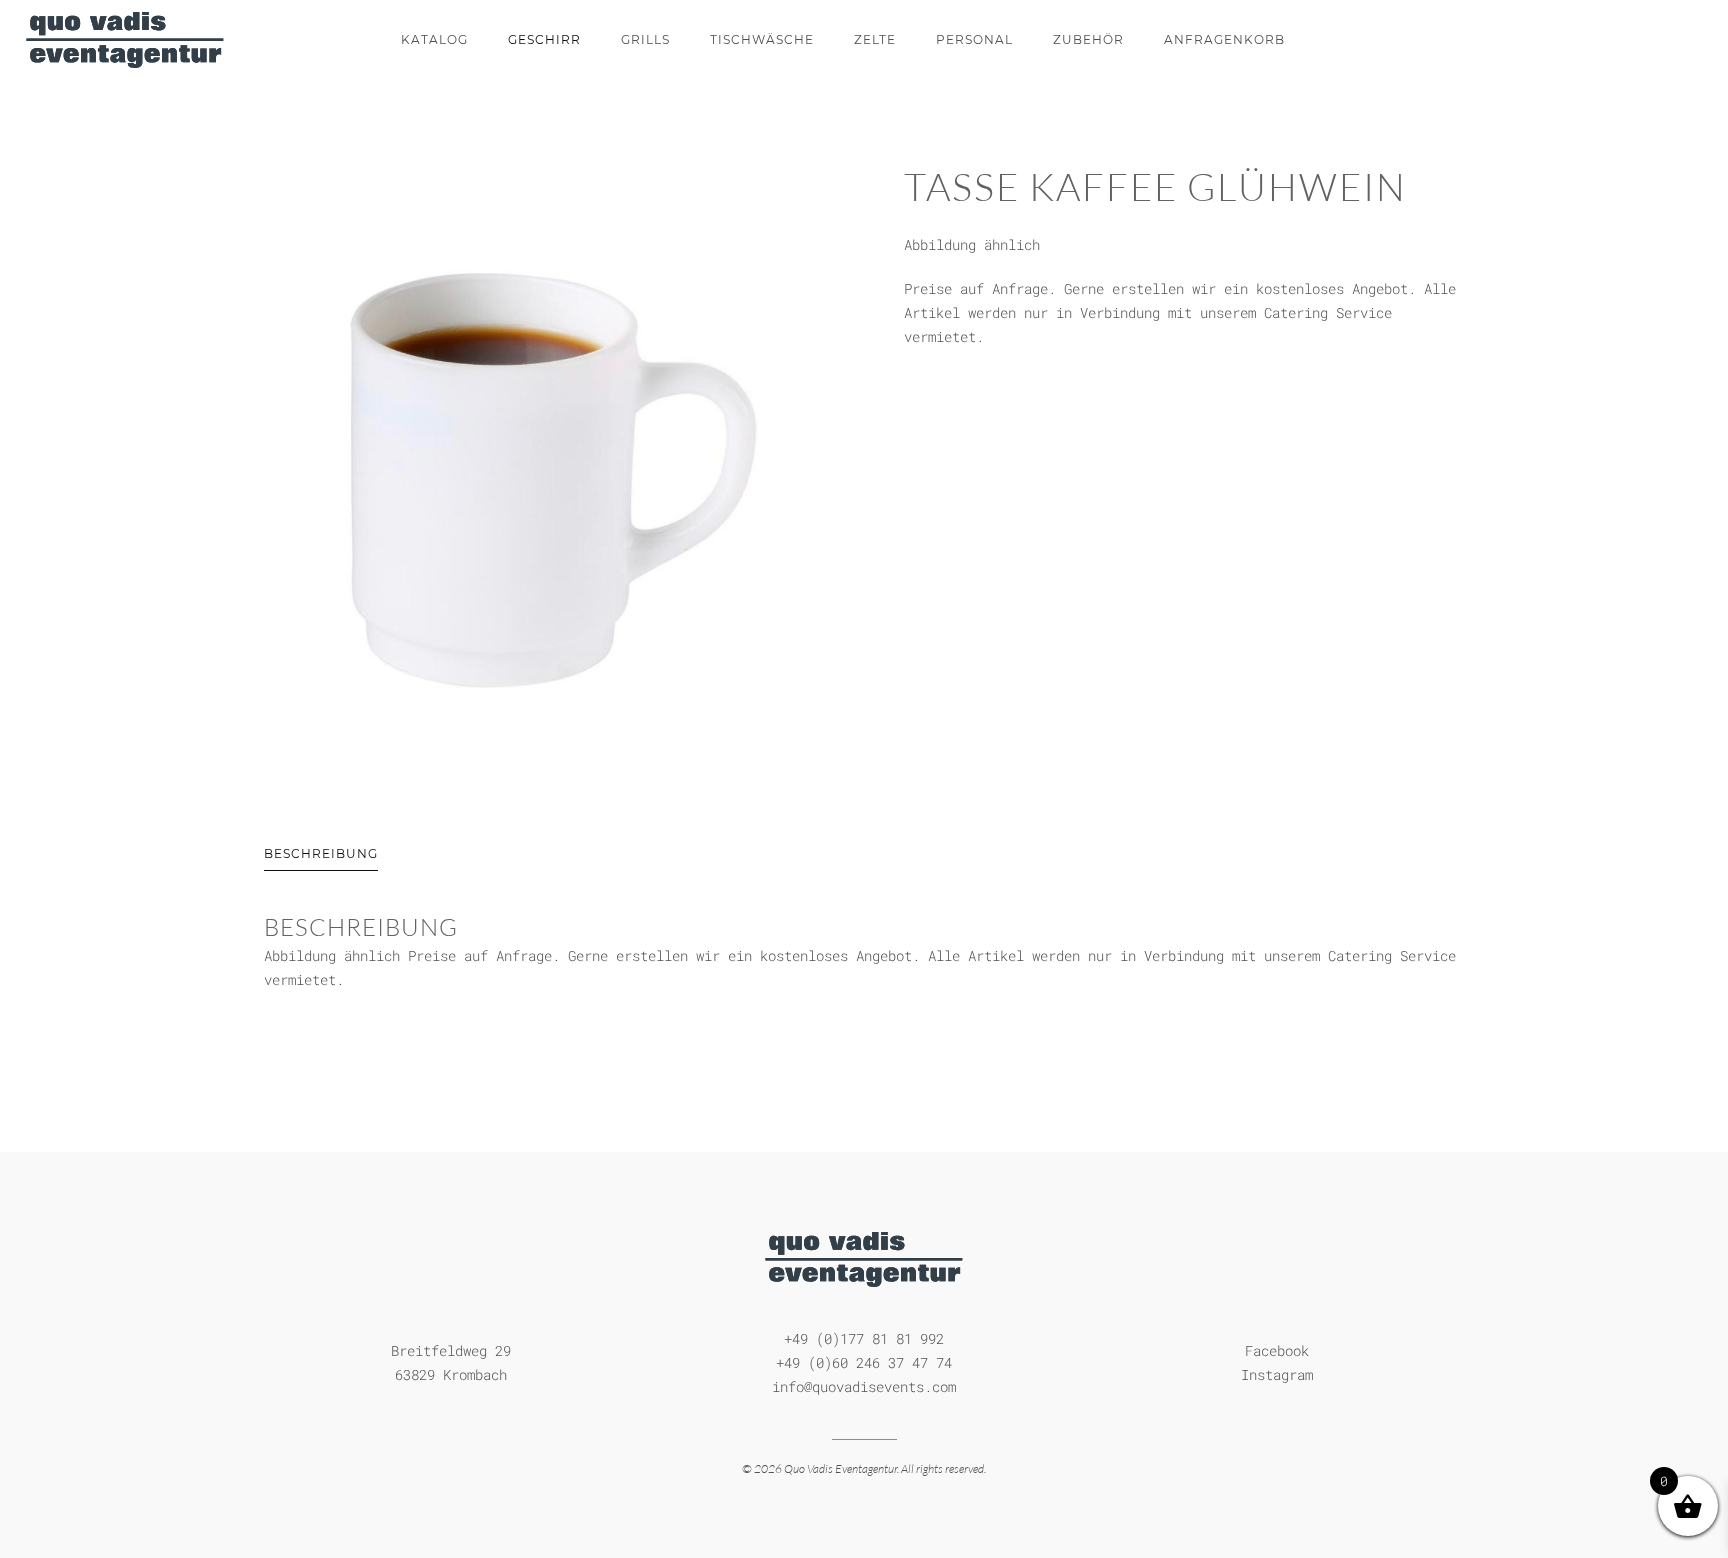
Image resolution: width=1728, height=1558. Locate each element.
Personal (974, 39)
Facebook (1277, 1350)
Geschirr (544, 39)
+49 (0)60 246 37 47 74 (864, 1362)
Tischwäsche (762, 39)
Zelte (875, 39)
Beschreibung (321, 853)
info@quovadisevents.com (864, 1386)
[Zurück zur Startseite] (125, 40)
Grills (645, 39)
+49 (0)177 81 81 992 (864, 1338)
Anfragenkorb (1224, 39)
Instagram (1277, 1374)
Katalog (434, 39)
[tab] (301, 855)
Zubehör (1088, 39)
